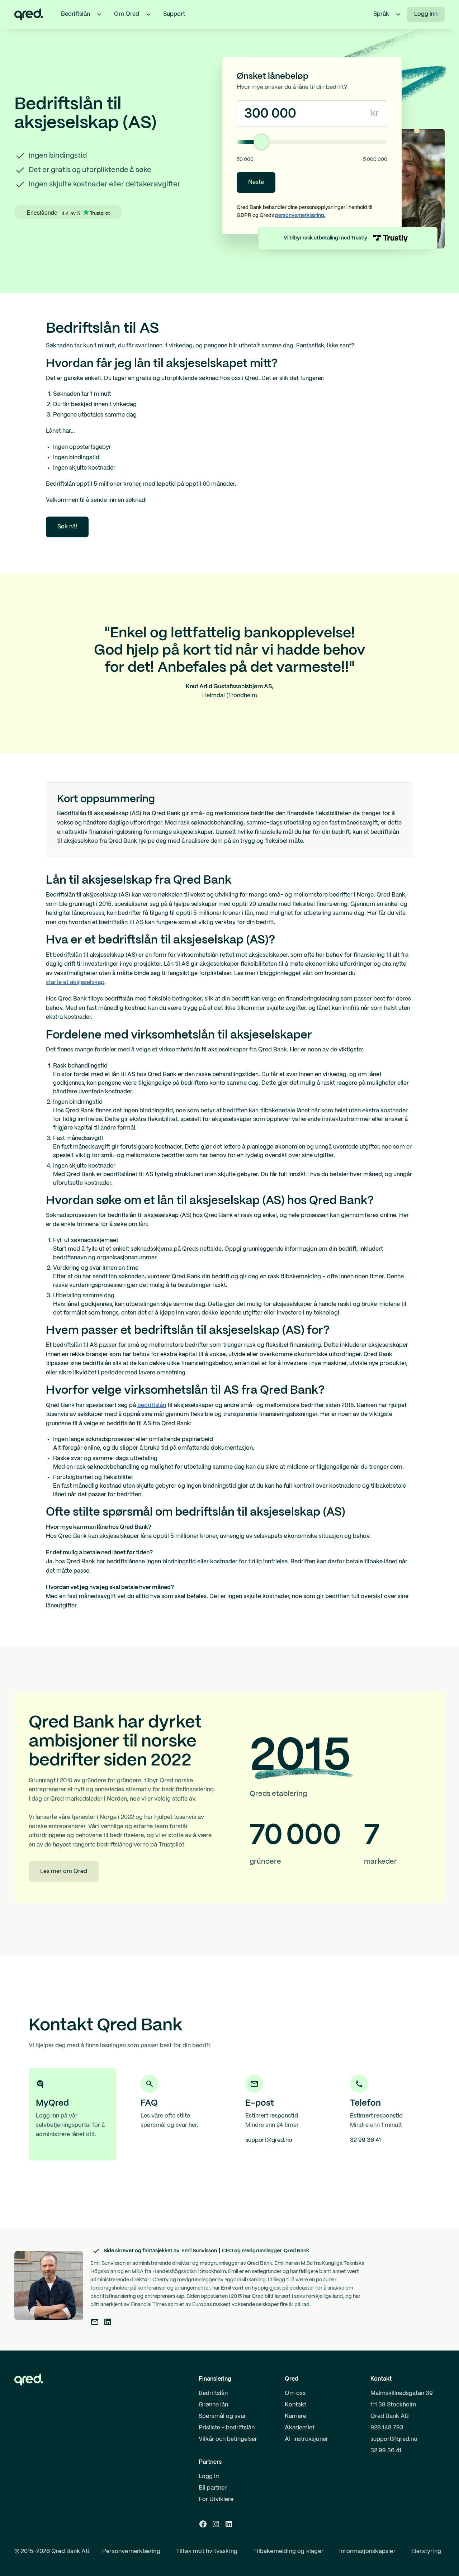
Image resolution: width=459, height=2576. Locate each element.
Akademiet (300, 2428)
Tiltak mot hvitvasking (207, 2551)
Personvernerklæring (131, 2551)
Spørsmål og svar (222, 2416)
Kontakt (295, 2405)
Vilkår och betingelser (228, 2439)
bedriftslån (152, 1405)
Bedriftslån (213, 2393)
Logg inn (426, 14)
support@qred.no (394, 2439)
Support (174, 14)
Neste (256, 182)
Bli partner (213, 2488)
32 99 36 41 (386, 2451)
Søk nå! (67, 527)
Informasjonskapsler (367, 2551)
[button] (99, 14)
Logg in (209, 2477)
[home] (29, 14)
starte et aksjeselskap (75, 982)
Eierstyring (426, 2551)
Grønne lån (213, 2405)
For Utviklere (216, 2499)
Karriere (295, 2416)
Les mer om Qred (64, 1871)
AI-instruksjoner (306, 2439)
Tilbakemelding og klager (288, 2551)
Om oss (295, 2393)
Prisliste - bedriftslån (227, 2428)
